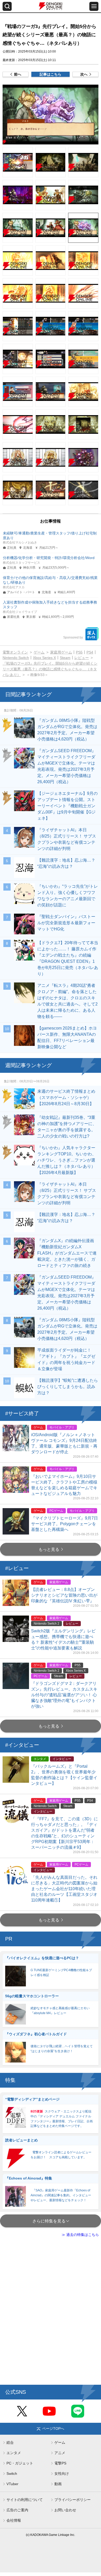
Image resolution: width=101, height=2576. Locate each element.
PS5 (79, 652)
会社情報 (14, 2520)
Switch (12, 2474)
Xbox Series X (44, 658)
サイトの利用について (25, 2500)
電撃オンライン (15, 652)
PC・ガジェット (20, 2463)
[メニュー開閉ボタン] (94, 6)
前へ (18, 74)
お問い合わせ (65, 2510)
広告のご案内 (17, 2510)
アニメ (60, 2453)
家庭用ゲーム (61, 652)
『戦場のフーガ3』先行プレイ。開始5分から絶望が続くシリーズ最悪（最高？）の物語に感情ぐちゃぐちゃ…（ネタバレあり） (50, 669)
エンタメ (14, 2453)
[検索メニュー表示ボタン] (7, 6)
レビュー (82, 658)
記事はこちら (51, 74)
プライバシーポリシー (73, 2500)
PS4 (90, 652)
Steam (65, 658)
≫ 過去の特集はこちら (80, 2235)
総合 (10, 2442)
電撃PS (60, 2463)
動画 (58, 2484)
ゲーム (39, 652)
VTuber (12, 2484)
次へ (84, 74)
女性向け (62, 2474)
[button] (51, 115)
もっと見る (49, 1549)
